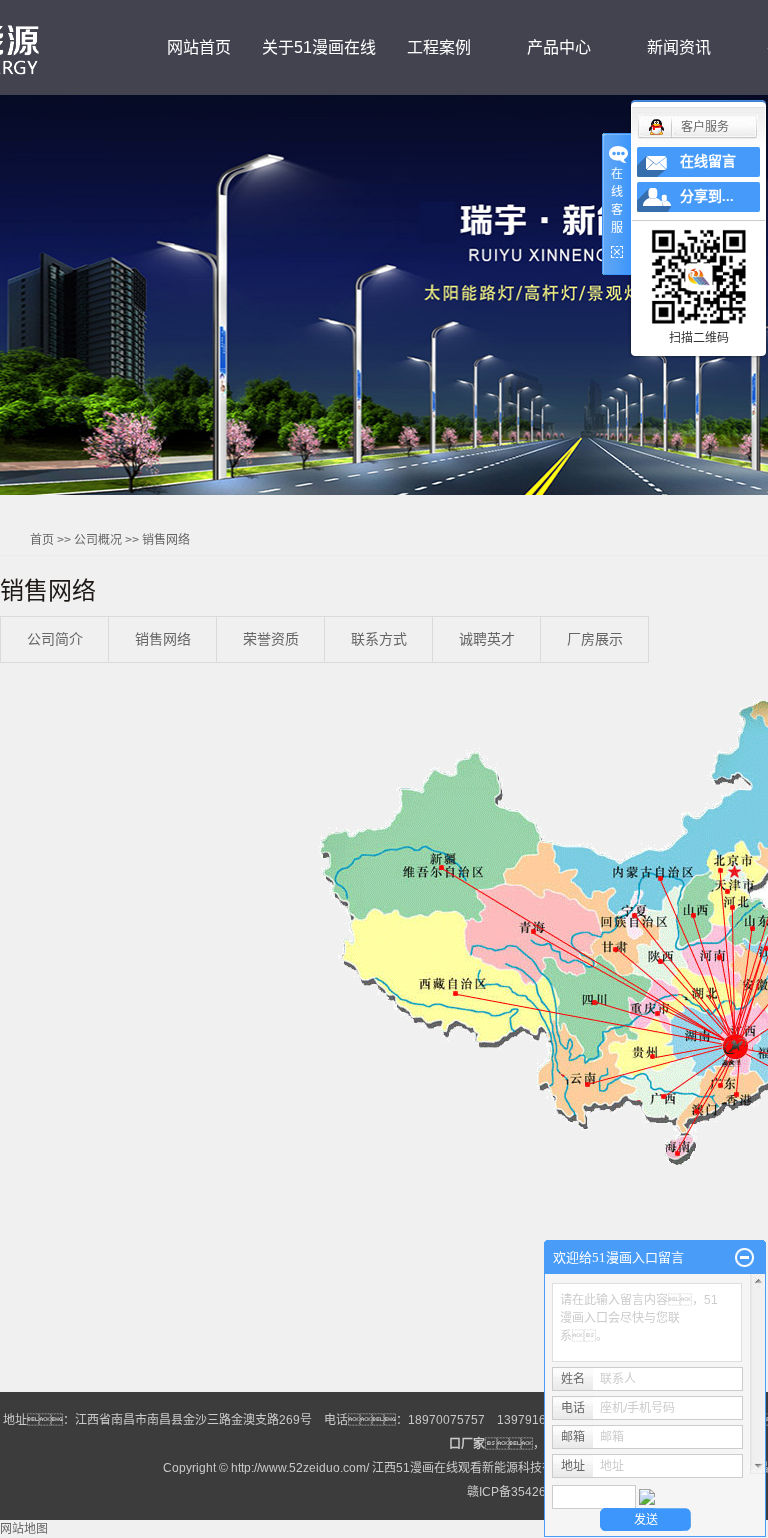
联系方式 (379, 639)
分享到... (707, 196)
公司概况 (98, 540)
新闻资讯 (679, 47)
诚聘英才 (487, 639)
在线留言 (708, 161)
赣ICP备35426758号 (523, 1492)
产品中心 (559, 47)
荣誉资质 (271, 639)
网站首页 (199, 47)
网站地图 (24, 1529)
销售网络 (163, 639)
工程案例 (439, 47)
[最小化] (744, 1258)
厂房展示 (595, 639)
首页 (42, 540)
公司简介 (55, 639)
